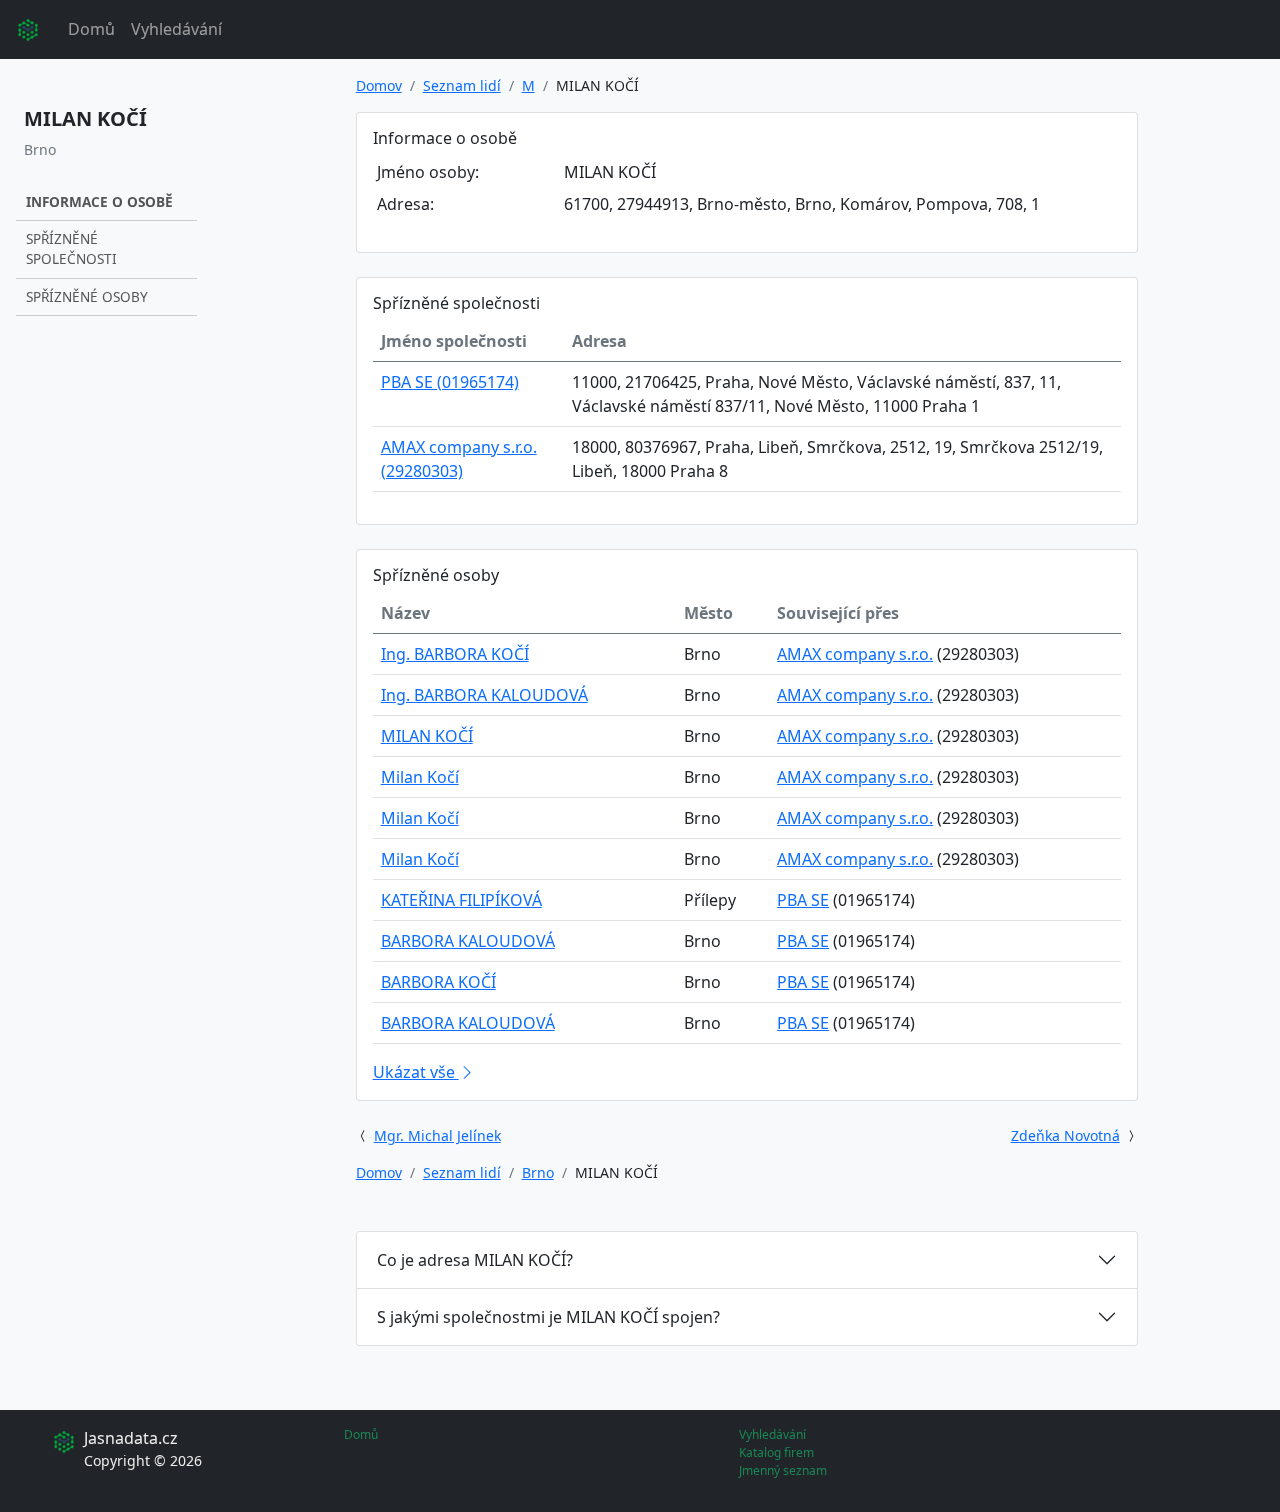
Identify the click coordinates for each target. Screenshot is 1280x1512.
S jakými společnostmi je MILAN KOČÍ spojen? (548, 1317)
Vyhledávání (176, 29)
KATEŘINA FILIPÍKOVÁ (461, 900)
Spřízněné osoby (87, 296)
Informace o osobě (99, 201)
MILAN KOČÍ (427, 736)
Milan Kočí (420, 777)
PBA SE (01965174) (450, 382)
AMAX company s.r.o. (855, 654)
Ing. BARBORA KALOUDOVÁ (484, 695)
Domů (91, 29)
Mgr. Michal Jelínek (437, 1135)
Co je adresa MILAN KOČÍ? (475, 1260)
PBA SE (803, 900)
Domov (379, 85)
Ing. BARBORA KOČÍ (455, 654)
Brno (538, 1172)
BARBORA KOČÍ (438, 982)
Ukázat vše (416, 1072)
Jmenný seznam (783, 1470)
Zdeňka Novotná (1065, 1135)
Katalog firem (776, 1452)
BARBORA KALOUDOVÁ (468, 941)
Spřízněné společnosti (71, 248)
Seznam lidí (462, 85)
